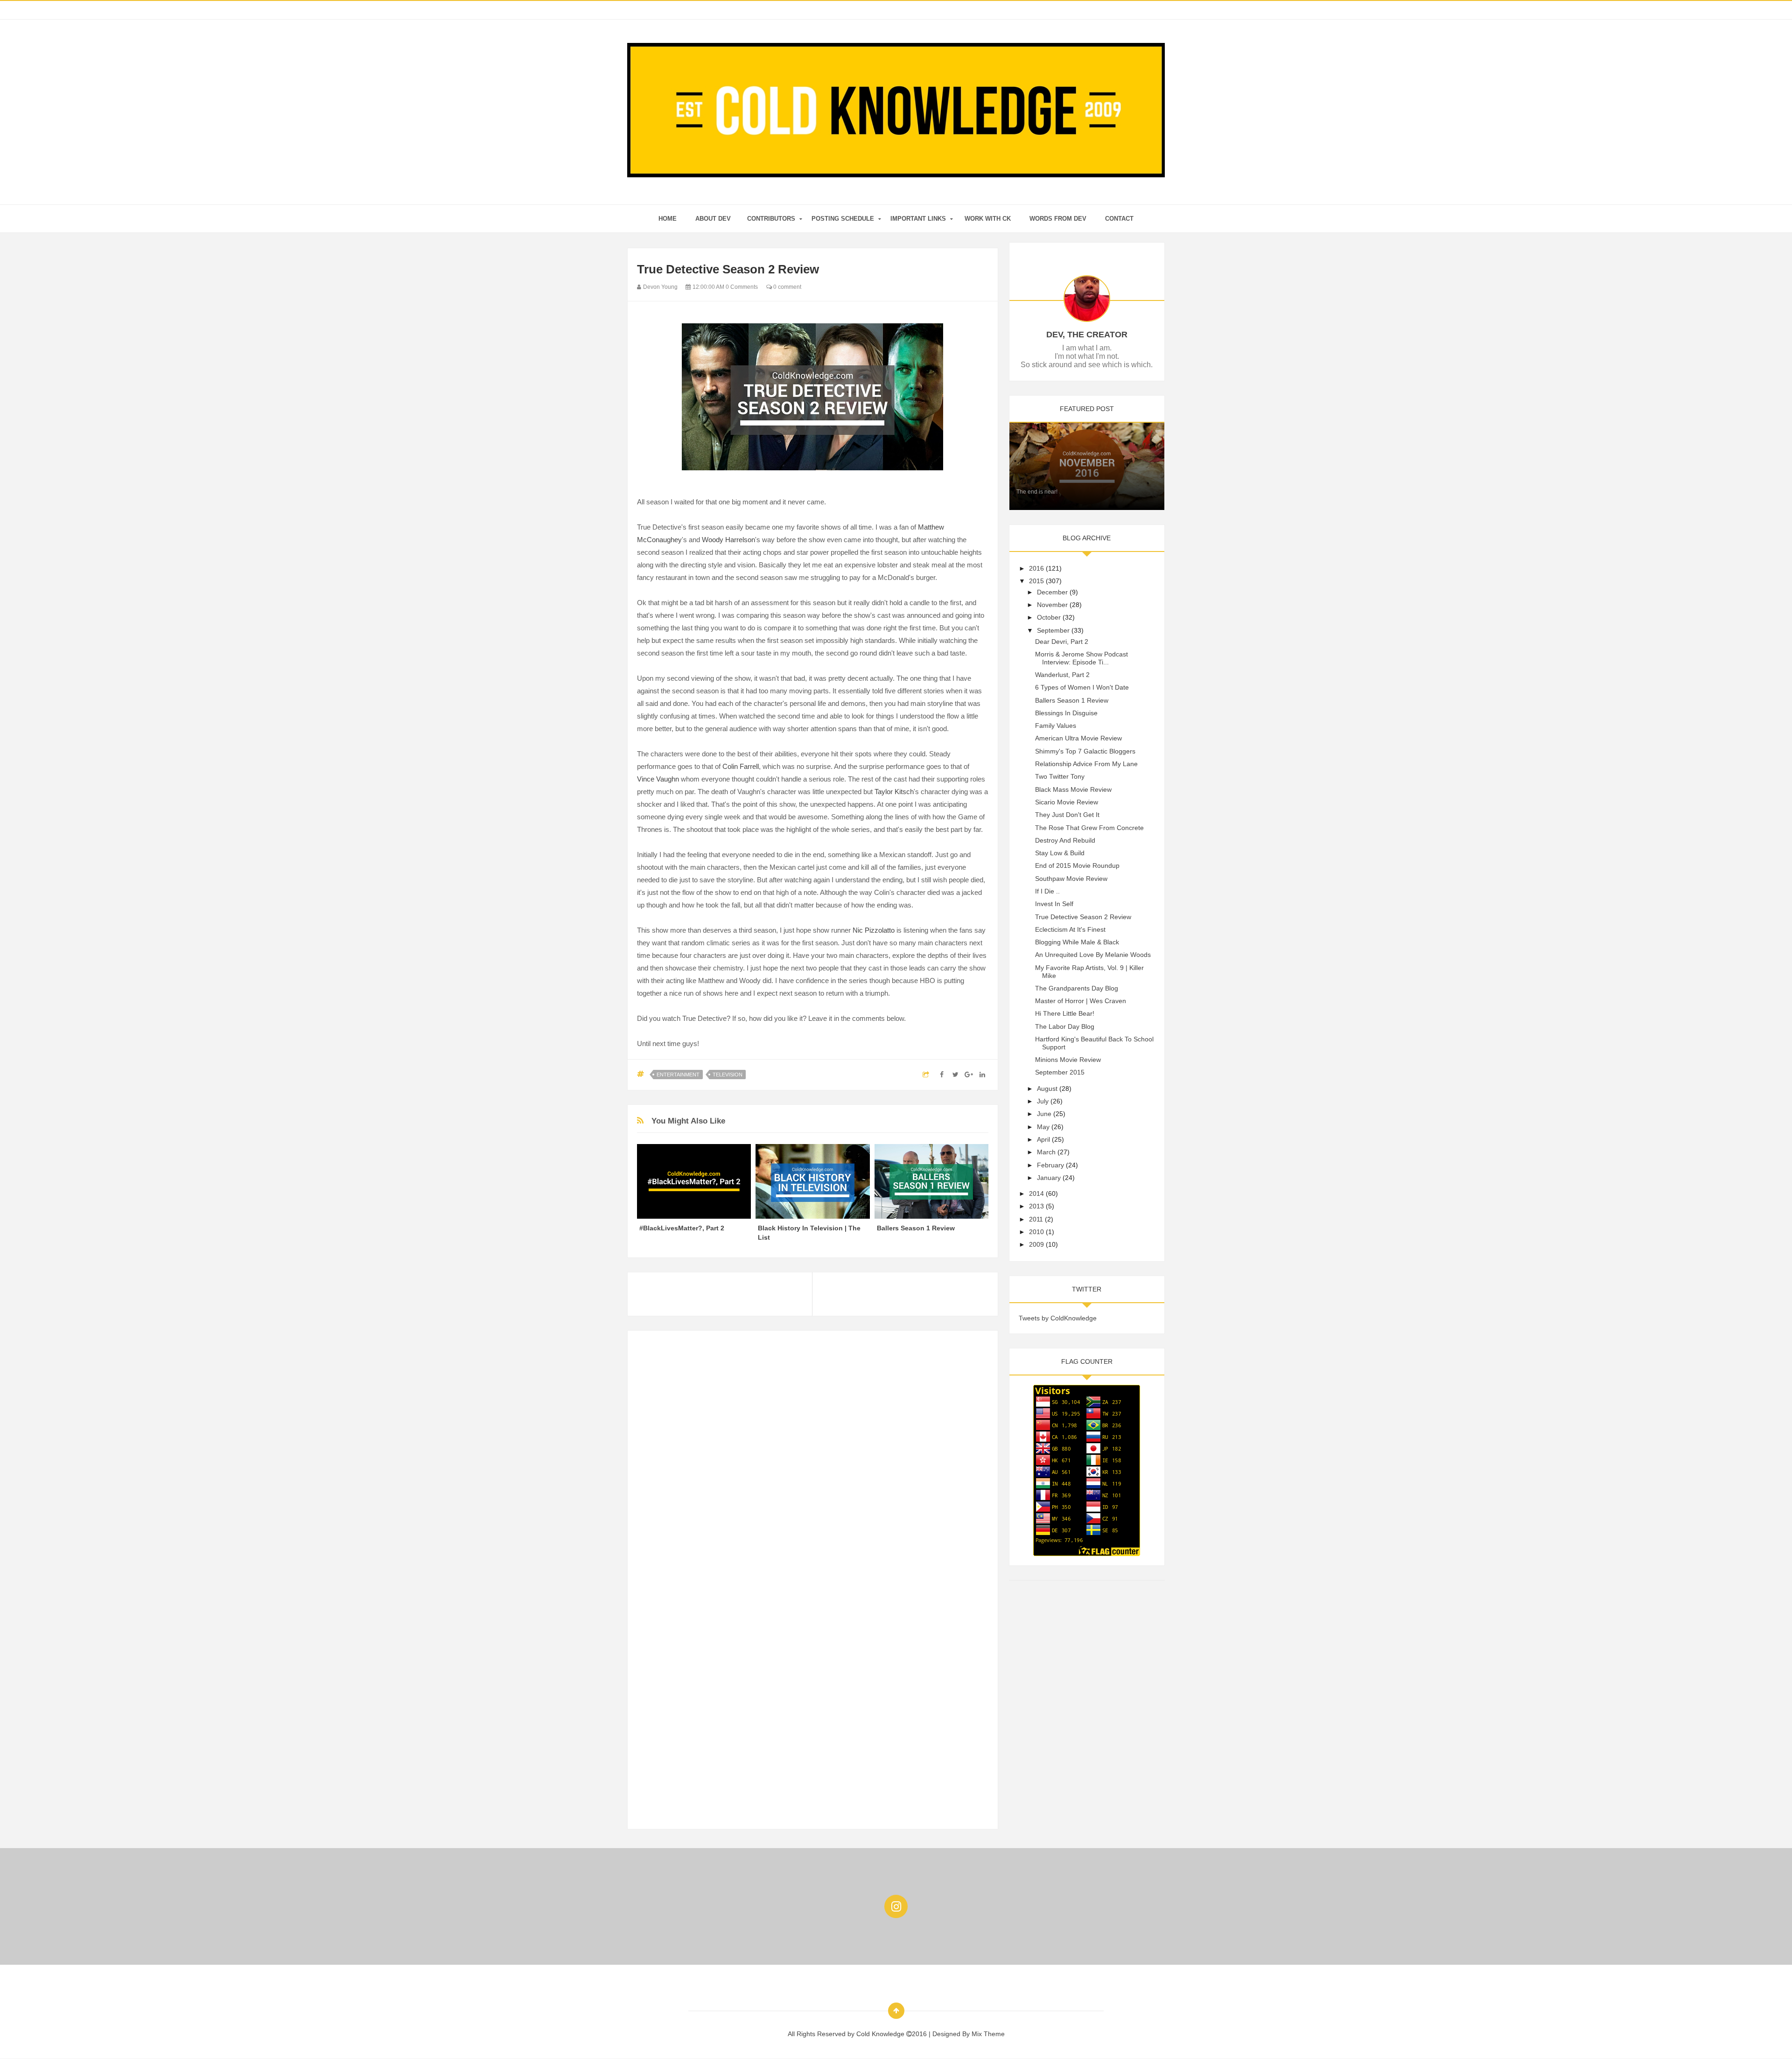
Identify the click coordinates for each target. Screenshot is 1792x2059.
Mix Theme (988, 2034)
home (668, 219)
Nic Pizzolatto (874, 930)
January (1049, 1178)
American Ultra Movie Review (1078, 738)
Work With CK (988, 219)
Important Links (918, 219)
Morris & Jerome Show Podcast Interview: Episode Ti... (1081, 658)
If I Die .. (1047, 891)
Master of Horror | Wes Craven (1081, 1001)
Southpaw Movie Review (1071, 879)
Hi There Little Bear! (1065, 1013)
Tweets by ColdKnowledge (1058, 1318)
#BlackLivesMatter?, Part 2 (682, 1228)
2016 (1036, 568)
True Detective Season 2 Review (1083, 917)
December (1052, 592)
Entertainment (678, 1075)
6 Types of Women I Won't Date (1082, 687)
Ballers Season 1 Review (916, 1228)
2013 (1036, 1206)
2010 (1036, 1232)
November (1052, 605)
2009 (1036, 1244)
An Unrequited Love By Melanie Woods (1093, 955)
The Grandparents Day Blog (1077, 988)
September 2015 (1060, 1072)
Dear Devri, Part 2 (1062, 642)
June (1044, 1114)
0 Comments (742, 287)
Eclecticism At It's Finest (1070, 929)
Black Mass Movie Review (1073, 789)
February (1050, 1165)
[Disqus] (813, 1457)
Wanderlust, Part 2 (1062, 675)
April (1043, 1139)
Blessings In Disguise (1066, 713)
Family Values (1056, 726)
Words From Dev (1058, 219)
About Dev (713, 219)
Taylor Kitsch (894, 792)
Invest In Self (1054, 904)
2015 (1036, 581)
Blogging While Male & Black (1077, 942)
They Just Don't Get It (1067, 815)
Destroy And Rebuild (1065, 840)
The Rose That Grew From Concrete (1089, 828)
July (1043, 1101)
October (1049, 617)
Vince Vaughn (658, 779)
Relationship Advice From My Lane (1086, 764)
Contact (1119, 219)
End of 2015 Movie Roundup (1077, 865)
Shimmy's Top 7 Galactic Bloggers (1085, 751)
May (1043, 1127)
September (1053, 630)
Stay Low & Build (1060, 853)
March (1046, 1152)
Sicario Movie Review (1067, 802)
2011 (1036, 1219)
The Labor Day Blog (1065, 1026)
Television (728, 1075)
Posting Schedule (843, 219)
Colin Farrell (741, 766)
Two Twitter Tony (1060, 776)
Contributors (771, 219)
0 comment (787, 287)
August (1047, 1089)
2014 (1036, 1194)
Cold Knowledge (881, 2034)
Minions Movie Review (1068, 1060)
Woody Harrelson (728, 540)
